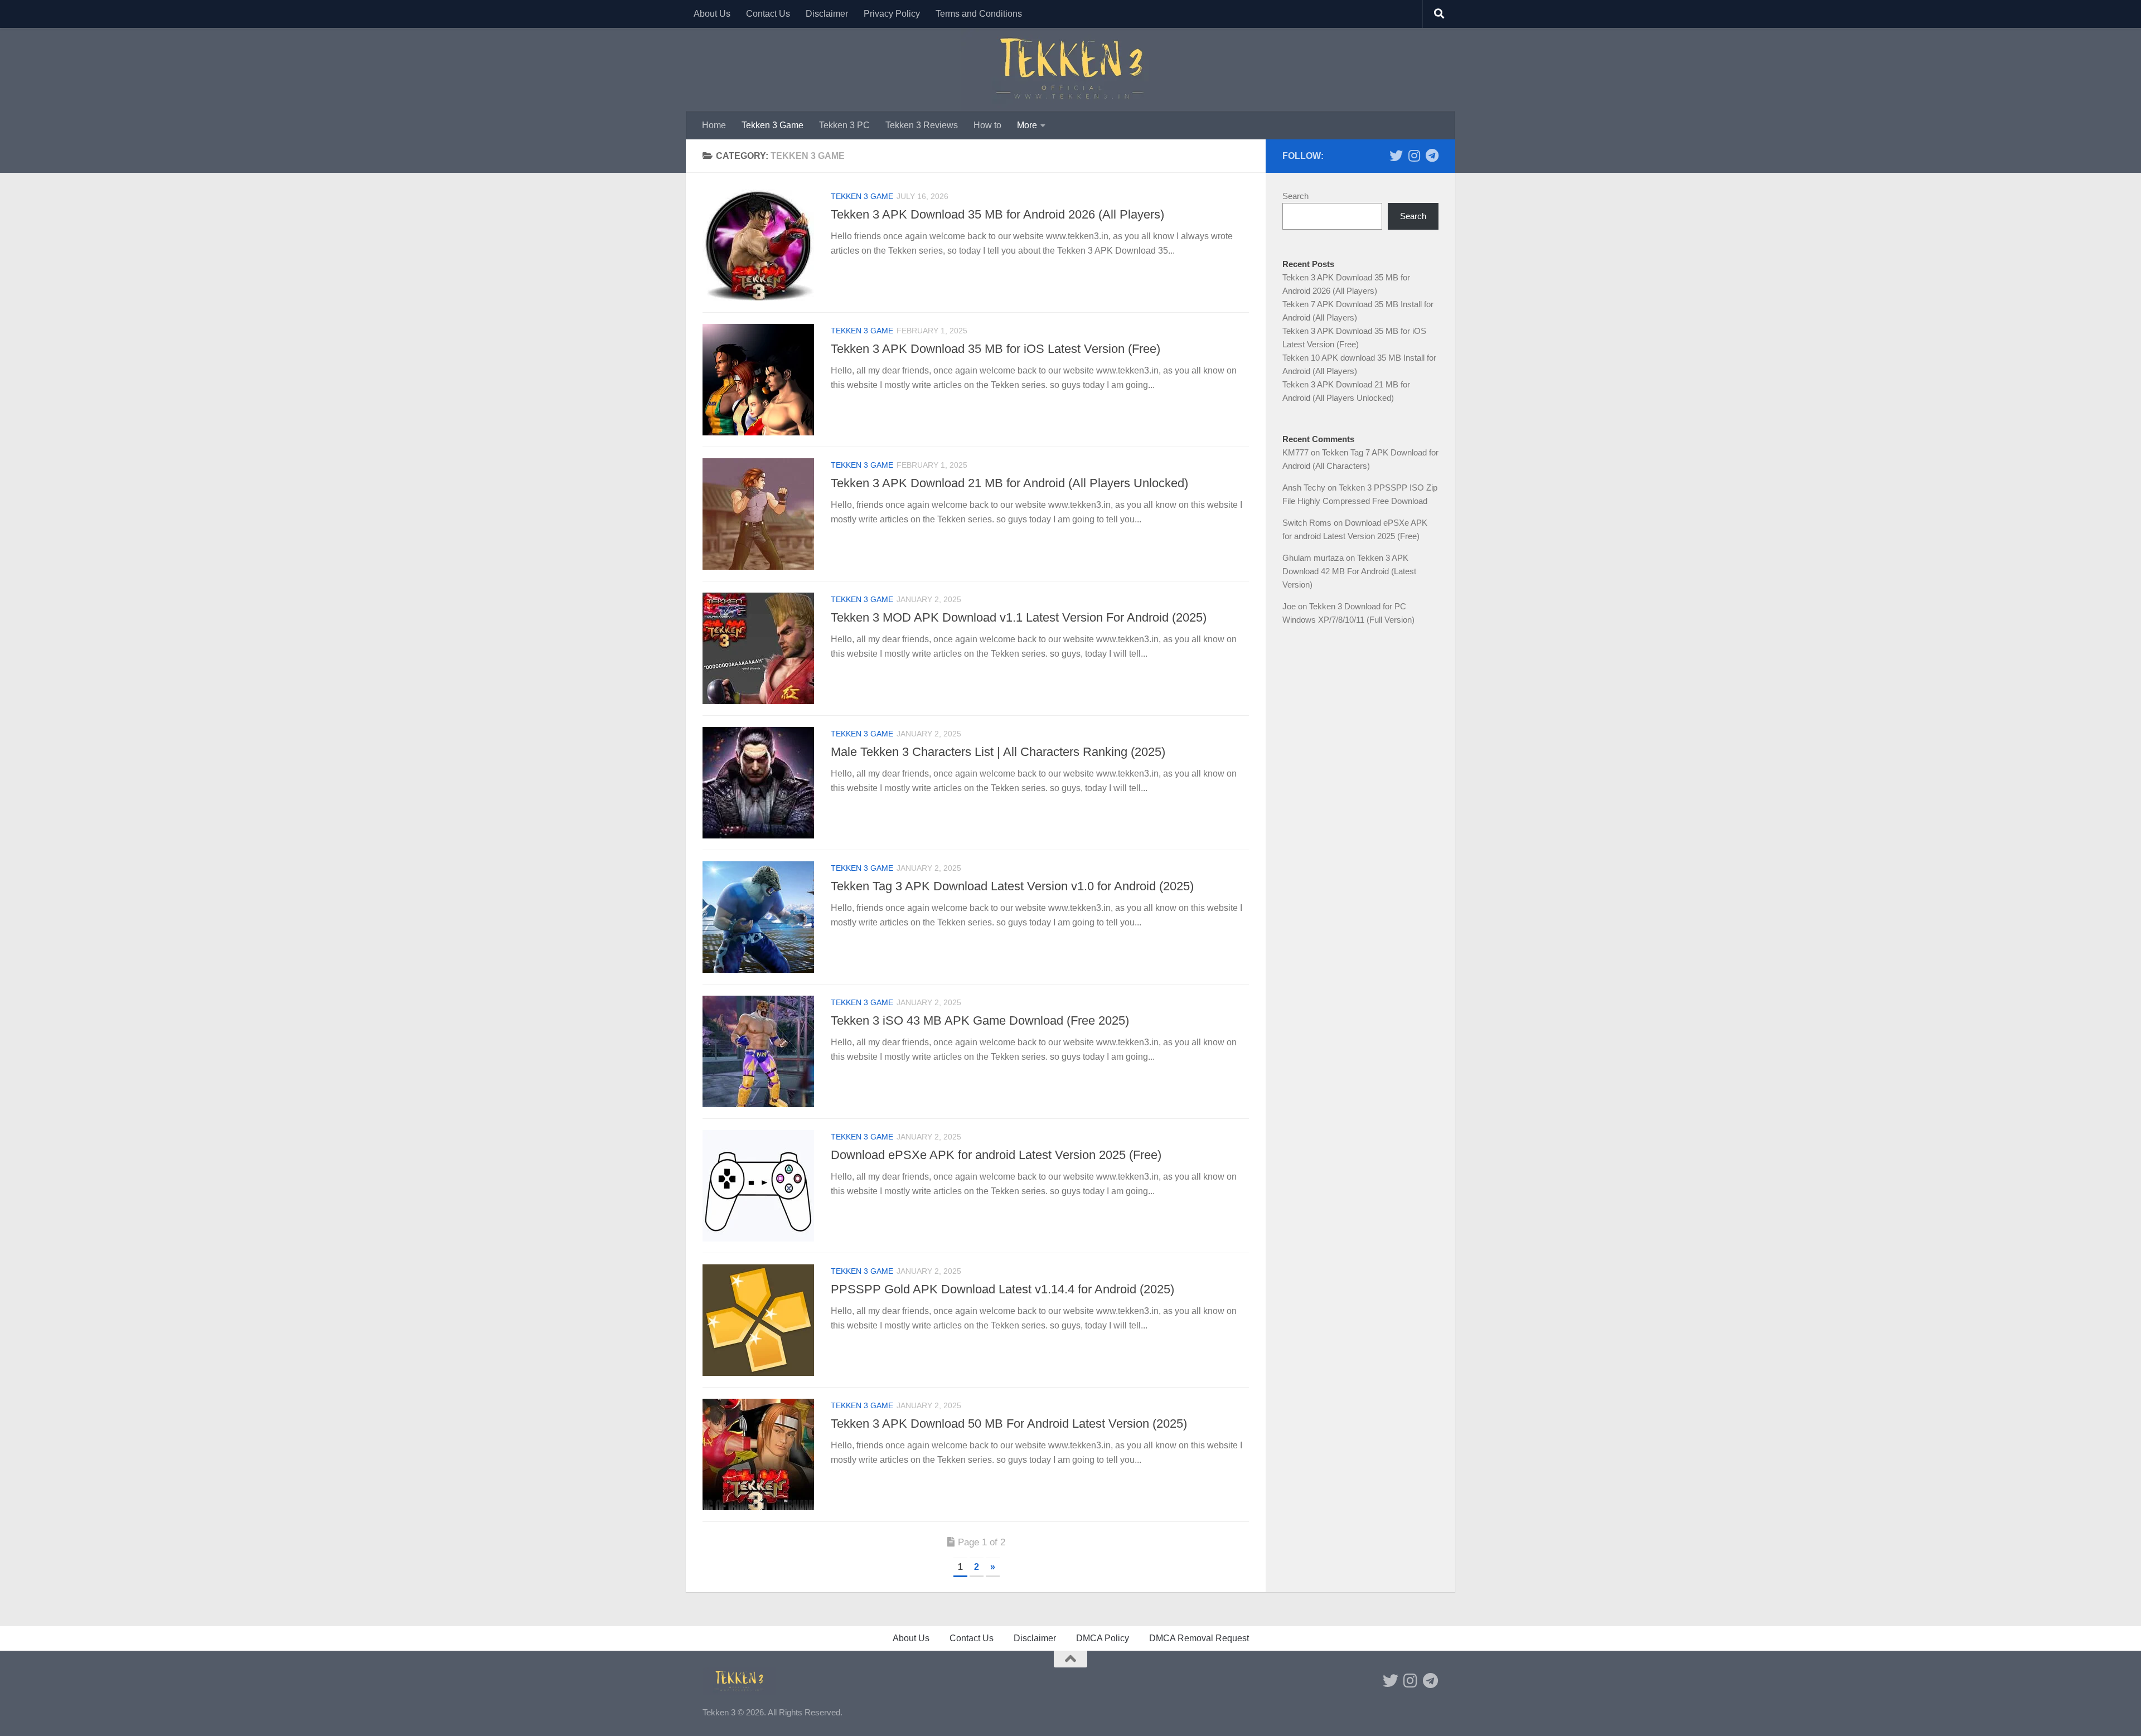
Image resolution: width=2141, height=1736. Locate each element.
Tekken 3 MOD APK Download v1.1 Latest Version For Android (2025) (1019, 617)
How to (987, 125)
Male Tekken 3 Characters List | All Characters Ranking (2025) (998, 752)
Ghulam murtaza (1313, 558)
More (1027, 125)
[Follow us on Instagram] (1414, 156)
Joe (1289, 606)
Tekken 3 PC (844, 125)
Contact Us (768, 14)
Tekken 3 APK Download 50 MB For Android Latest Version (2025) (1009, 1424)
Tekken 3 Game (772, 125)
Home (714, 125)
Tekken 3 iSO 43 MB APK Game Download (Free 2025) (980, 1020)
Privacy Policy (892, 14)
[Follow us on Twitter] (1396, 156)
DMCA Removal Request (1199, 1638)
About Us (712, 14)
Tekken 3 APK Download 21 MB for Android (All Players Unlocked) (1009, 483)
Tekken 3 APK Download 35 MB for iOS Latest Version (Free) (996, 349)
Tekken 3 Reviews (922, 125)
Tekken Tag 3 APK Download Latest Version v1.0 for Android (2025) (1012, 886)
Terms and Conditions (979, 14)
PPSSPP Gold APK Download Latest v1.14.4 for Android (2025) (1002, 1289)
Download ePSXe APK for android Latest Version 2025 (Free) (996, 1155)
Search (1295, 196)
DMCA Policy (1103, 1638)
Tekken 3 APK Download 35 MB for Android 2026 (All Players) (997, 214)
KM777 (1295, 452)
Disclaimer (827, 14)
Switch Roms (1307, 523)
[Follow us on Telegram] (1432, 156)
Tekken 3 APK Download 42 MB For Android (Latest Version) (1349, 571)
